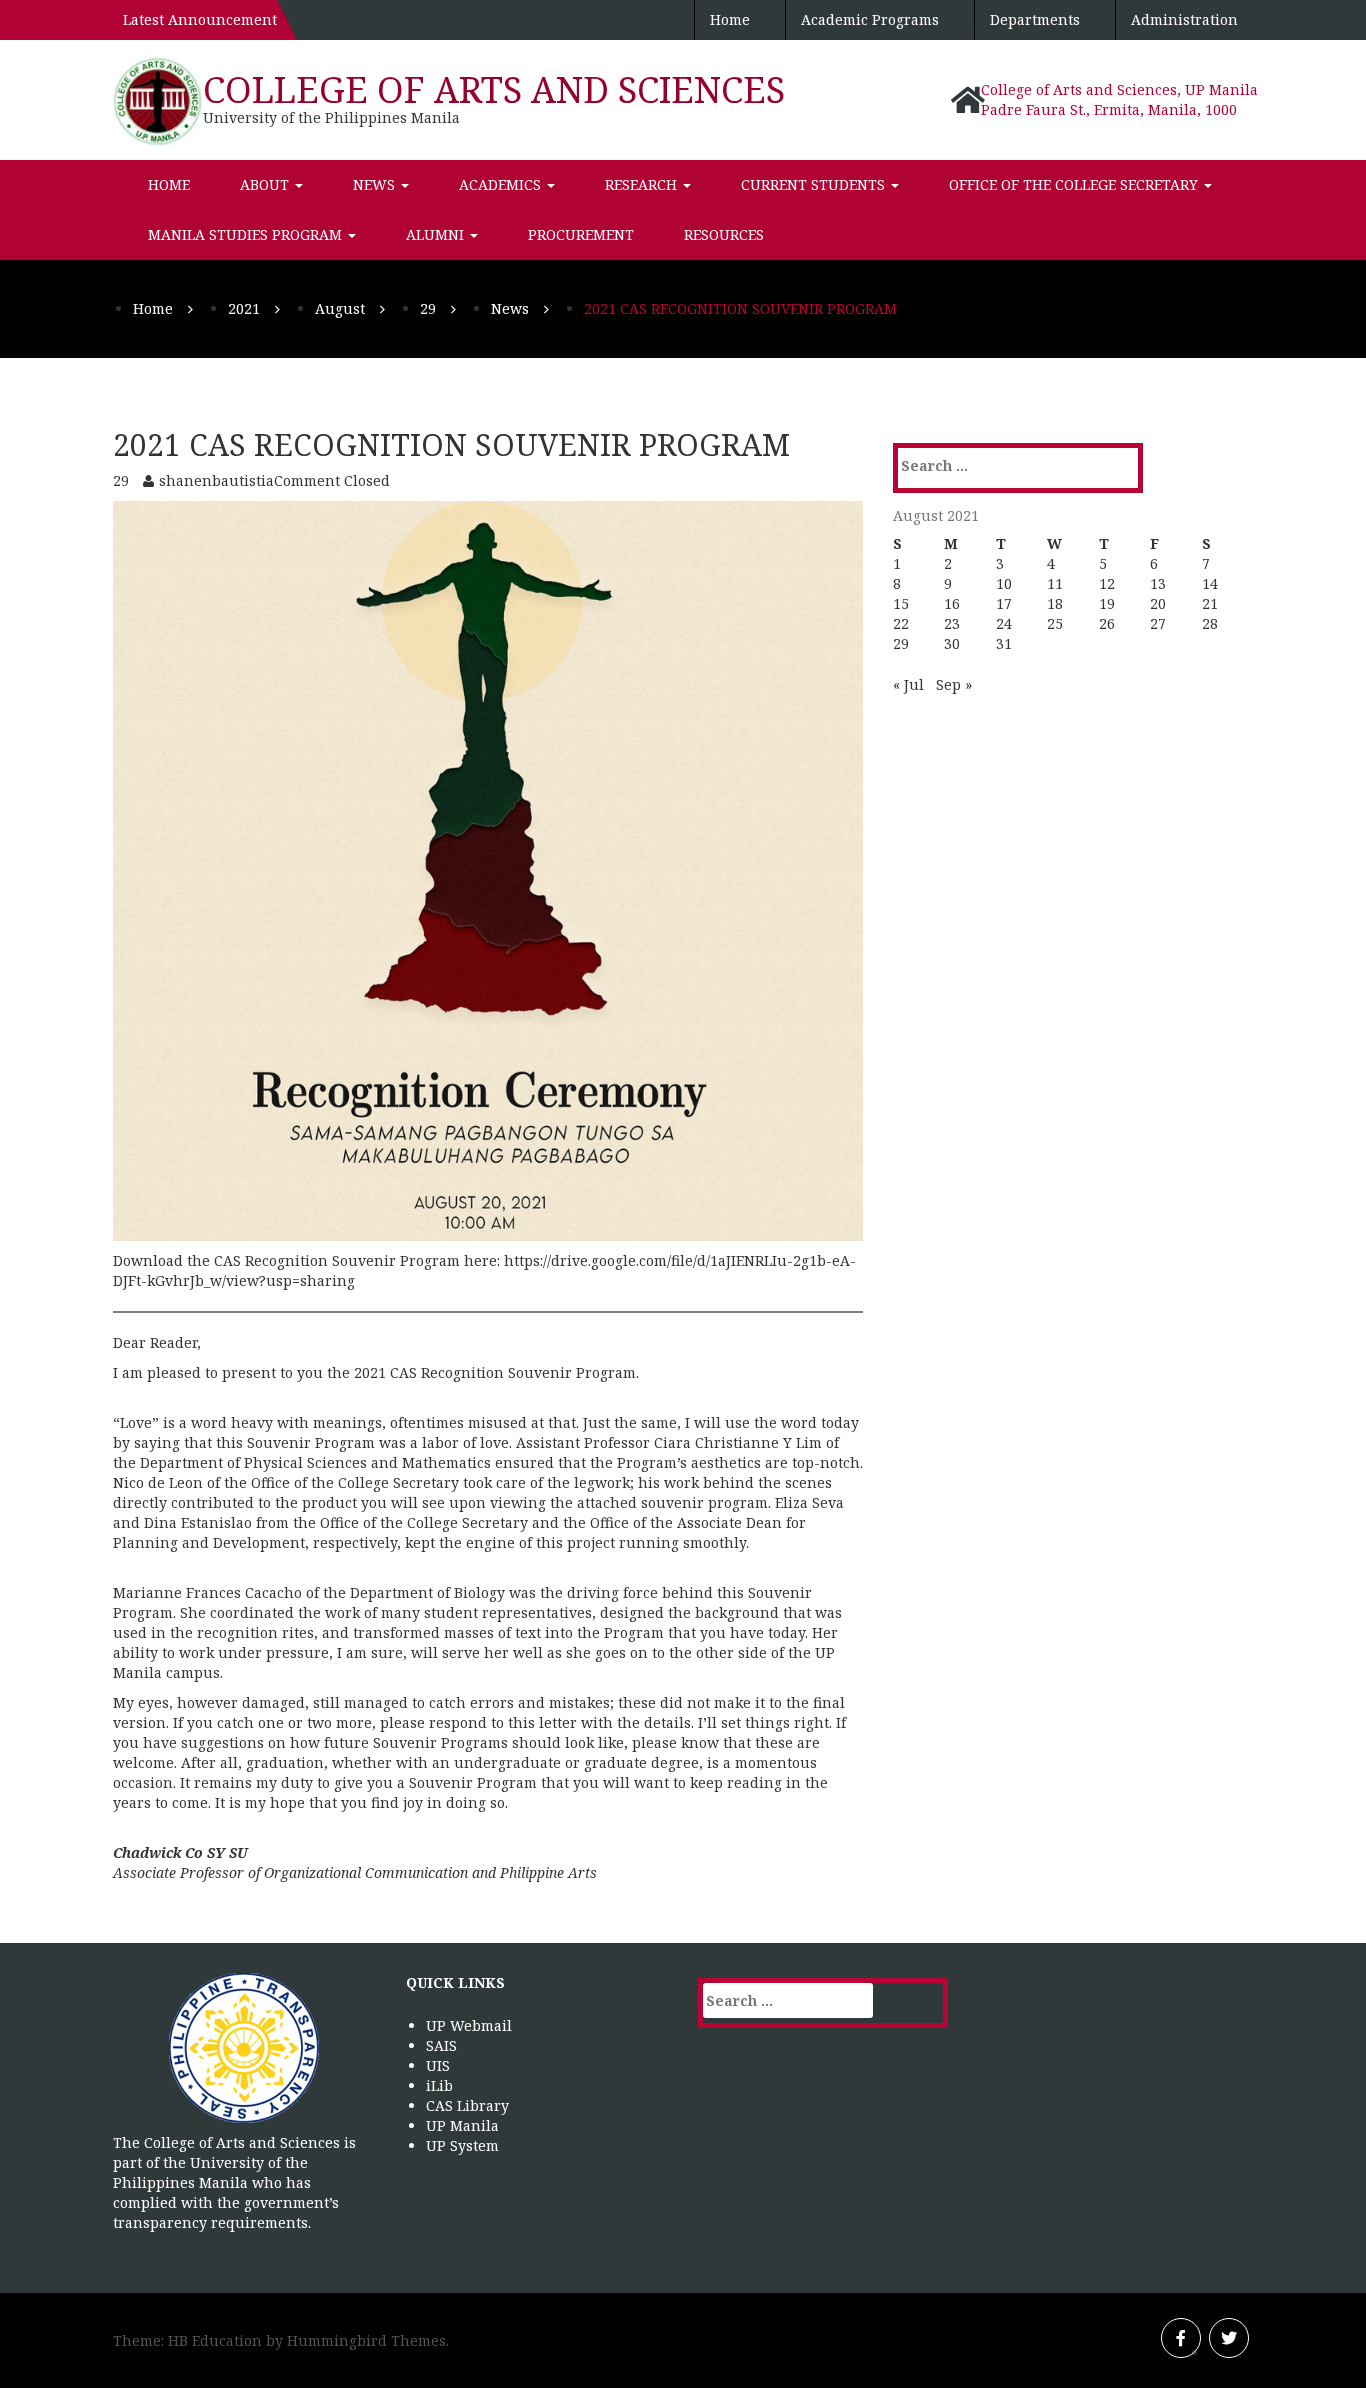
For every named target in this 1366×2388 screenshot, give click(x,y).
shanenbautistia (216, 480)
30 (952, 643)
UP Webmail (469, 2025)
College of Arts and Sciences (494, 89)
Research (643, 184)
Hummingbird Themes (366, 2340)
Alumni (437, 234)
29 (901, 643)
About (266, 184)
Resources (724, 234)
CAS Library (467, 2105)
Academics (502, 184)
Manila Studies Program (247, 234)
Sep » (954, 684)
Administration (1184, 19)
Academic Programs (870, 19)
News (376, 184)
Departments (1035, 19)
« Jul (908, 684)
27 (1158, 623)
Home (730, 19)
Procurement (581, 234)
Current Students (815, 184)
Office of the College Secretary (1075, 184)
